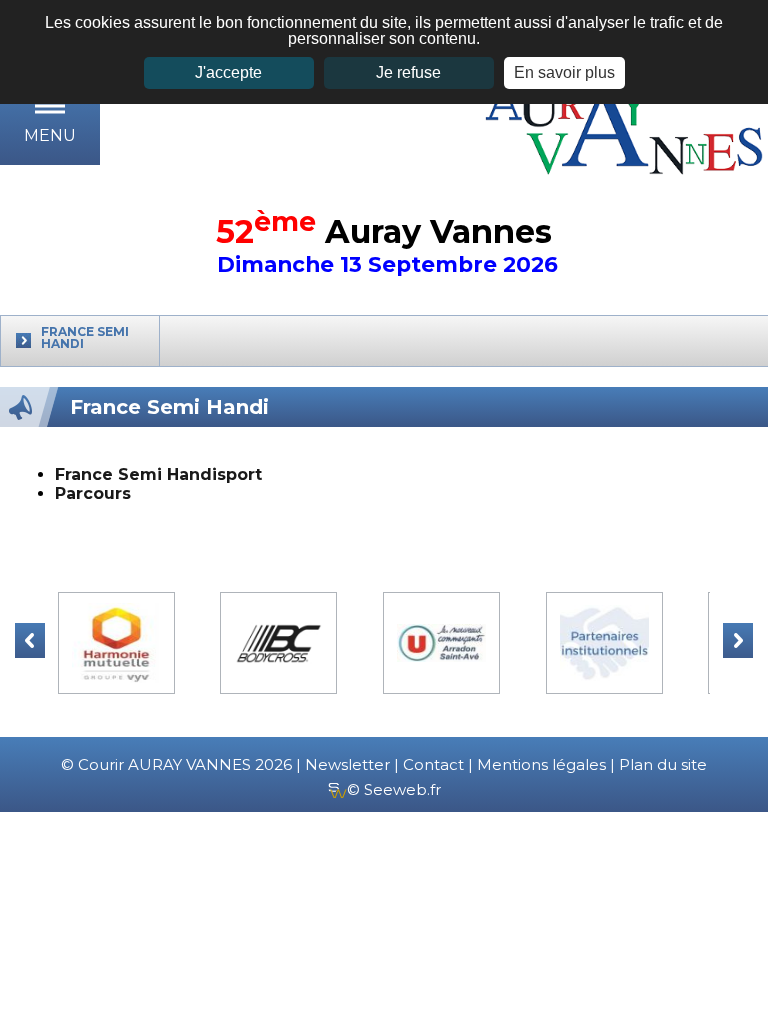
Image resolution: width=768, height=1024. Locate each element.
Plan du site (663, 764)
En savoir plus (564, 72)
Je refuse (408, 72)
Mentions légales (541, 764)
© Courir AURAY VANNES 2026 (176, 764)
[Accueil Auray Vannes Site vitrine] (626, 126)
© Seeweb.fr (394, 789)
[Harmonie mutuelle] (116, 643)
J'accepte (228, 72)
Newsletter (347, 764)
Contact (433, 764)
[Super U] (441, 643)
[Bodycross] (278, 643)
